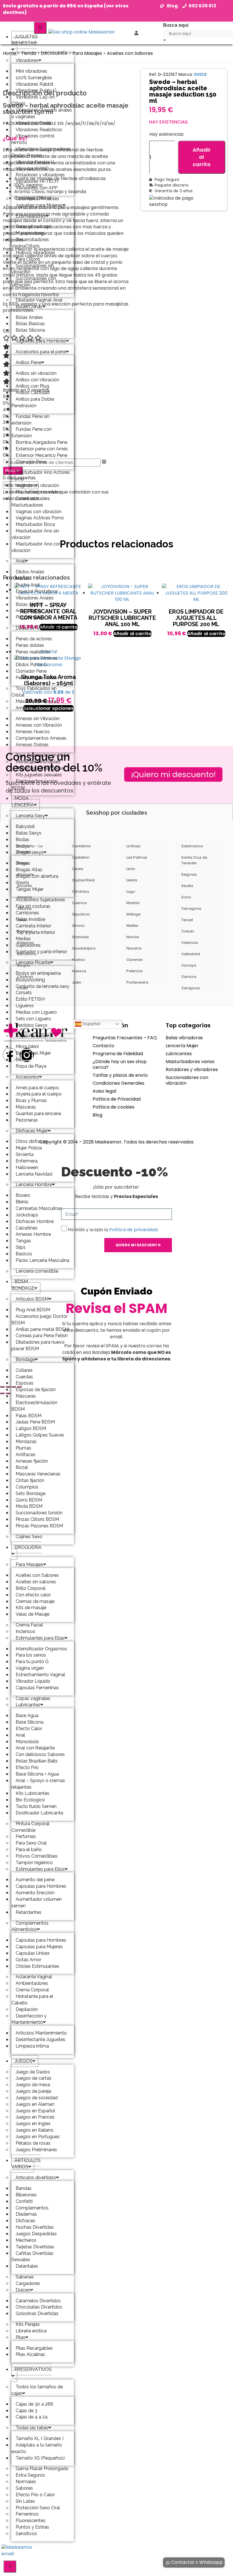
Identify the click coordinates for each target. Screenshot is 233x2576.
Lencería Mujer (182, 1046)
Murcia (133, 937)
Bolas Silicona (30, 330)
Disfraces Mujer (32, 1131)
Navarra (134, 948)
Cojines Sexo (29, 1537)
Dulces (23, 2290)
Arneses (24, 708)
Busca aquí (176, 25)
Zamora (189, 977)
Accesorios (27, 1077)
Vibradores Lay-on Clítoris (33, 100)
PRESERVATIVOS (33, 2369)
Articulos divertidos (36, 2177)
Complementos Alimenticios (30, 1926)
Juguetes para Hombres (41, 341)
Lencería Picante (33, 962)
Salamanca (192, 846)
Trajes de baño (31, 1036)
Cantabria (81, 846)
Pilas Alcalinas (30, 2354)
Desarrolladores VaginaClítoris (30, 243)
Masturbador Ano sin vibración (35, 534)
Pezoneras (27, 1120)
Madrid (133, 903)
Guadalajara (84, 948)
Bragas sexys (30, 852)
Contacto (103, 1046)
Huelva (78, 960)
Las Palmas (137, 857)
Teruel (187, 920)
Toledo (188, 931)
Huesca (79, 971)
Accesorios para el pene (41, 352)
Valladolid (191, 954)
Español (91, 1024)
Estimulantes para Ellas (40, 1638)
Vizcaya (189, 965)
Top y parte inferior (35, 932)
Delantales (27, 2266)
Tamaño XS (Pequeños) (40, 2458)
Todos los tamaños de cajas (37, 2390)
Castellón (81, 857)
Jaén (77, 982)
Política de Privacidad (117, 1099)
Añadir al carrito (202, 157)
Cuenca (79, 903)
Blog (97, 1115)
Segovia (189, 874)
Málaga (134, 914)
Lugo (131, 891)
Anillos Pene (28, 362)
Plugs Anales (29, 617)
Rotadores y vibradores (192, 1069)
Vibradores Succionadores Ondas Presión (41, 152)
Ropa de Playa (31, 1066)
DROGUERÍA (28, 1547)
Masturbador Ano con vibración (36, 547)
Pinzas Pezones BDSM (39, 1526)
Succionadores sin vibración (33, 269)
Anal (20, 561)
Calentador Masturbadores (27, 502)
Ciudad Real (83, 880)
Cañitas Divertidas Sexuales (32, 2257)
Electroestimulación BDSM (34, 785)
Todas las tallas (32, 2428)
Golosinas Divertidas (37, 2313)
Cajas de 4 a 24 (32, 2417)
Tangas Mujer (30, 889)
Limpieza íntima (32, 2046)
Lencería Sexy (30, 816)
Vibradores (27, 60)
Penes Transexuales (36, 678)
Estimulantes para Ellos (40, 1869)
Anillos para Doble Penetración (33, 402)
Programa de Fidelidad (118, 1054)
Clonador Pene (31, 462)
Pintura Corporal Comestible (30, 1827)
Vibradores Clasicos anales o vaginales (42, 113)
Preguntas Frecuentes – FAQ (125, 1038)
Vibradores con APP (37, 188)
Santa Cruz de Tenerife (194, 860)
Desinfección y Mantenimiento (29, 2019)
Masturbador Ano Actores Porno (41, 476)
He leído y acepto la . (113, 1230)
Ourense (135, 960)
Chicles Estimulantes (37, 1966)
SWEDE (200, 74)
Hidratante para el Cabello (32, 2000)
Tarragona (191, 908)
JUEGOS (23, 2061)
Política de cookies (114, 1107)
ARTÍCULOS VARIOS (26, 2164)
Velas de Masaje (33, 1614)
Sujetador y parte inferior (41, 952)
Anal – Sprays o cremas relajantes (38, 1784)
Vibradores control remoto (33, 139)
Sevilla (187, 886)
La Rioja (133, 846)
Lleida (132, 880)
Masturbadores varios (190, 1062)
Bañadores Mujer (33, 1053)
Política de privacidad (133, 1230)
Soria (186, 897)
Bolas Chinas (29, 307)
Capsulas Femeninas (37, 1688)
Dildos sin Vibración (36, 628)
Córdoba (80, 891)
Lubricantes (28, 1705)
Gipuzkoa (81, 914)
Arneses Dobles (32, 745)
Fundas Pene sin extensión (30, 420)
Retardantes (29, 1912)
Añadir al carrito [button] (132, 634)
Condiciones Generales (118, 1083)
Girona (78, 926)
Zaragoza (191, 988)
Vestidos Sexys (32, 1025)
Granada (80, 937)
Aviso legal (104, 1091)
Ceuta (78, 869)
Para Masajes (29, 1564)
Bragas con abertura (37, 876)
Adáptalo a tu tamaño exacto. (37, 2448)
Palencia (135, 971)
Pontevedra (137, 982)
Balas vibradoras (184, 1038)
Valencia (190, 943)
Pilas (20, 2337)
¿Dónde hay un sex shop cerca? (120, 1064)
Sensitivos (26, 2534)
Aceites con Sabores (130, 53)
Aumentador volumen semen (37, 1902)
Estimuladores (31, 216)
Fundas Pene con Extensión (32, 432)
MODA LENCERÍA (23, 802)
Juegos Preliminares (36, 2150)
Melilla (132, 926)
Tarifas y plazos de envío (120, 1075)
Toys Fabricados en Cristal (34, 692)
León (131, 869)
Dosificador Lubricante (39, 1813)
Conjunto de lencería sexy (42, 986)
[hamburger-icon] (40, 28)
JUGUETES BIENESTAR (25, 40)
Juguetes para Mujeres (39, 205)
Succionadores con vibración (34, 282)
